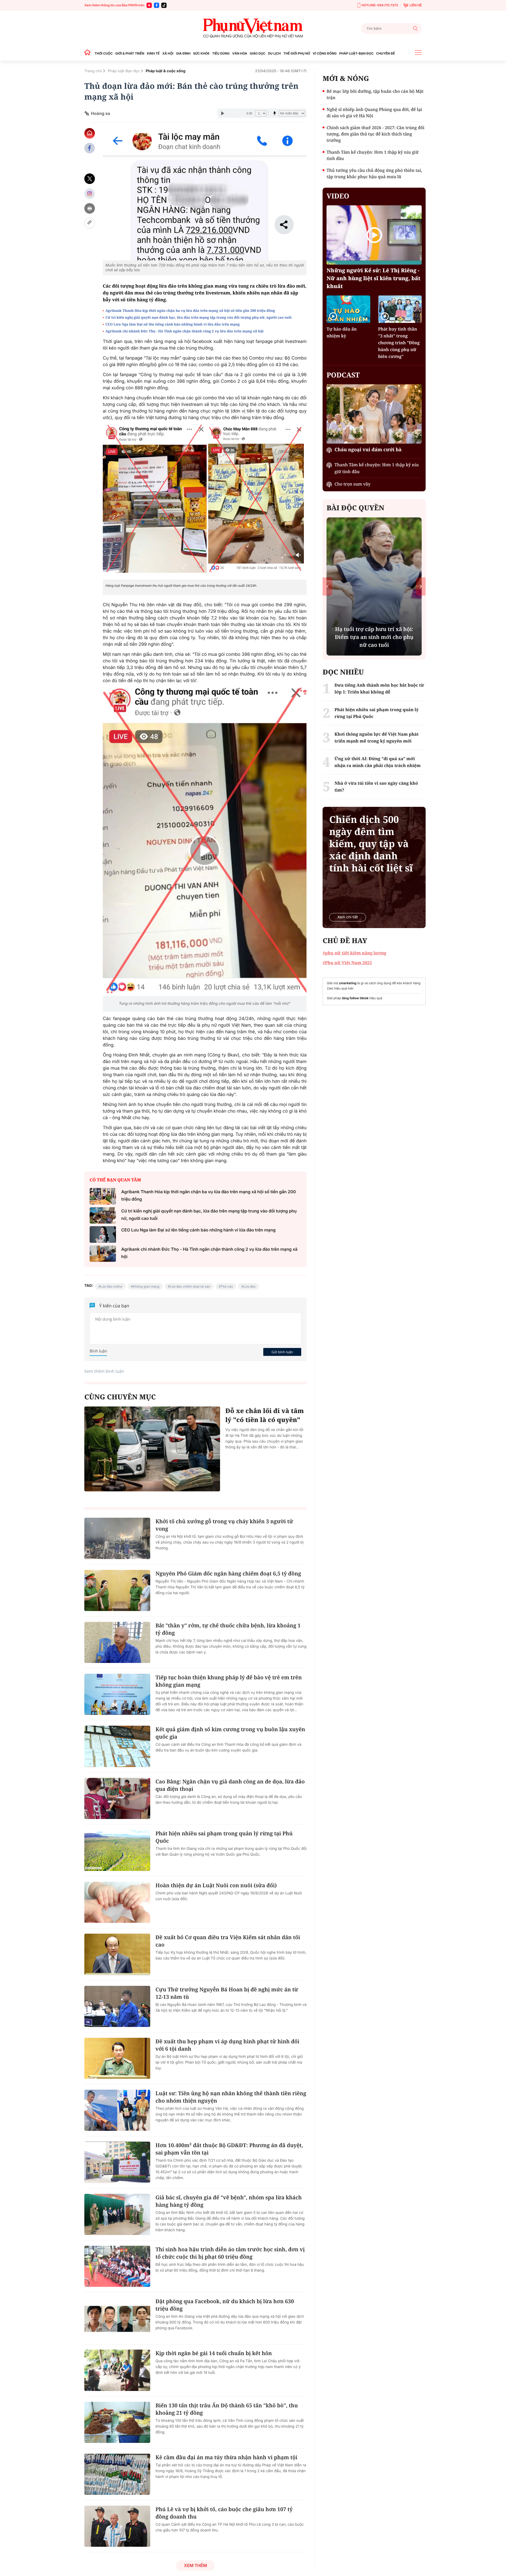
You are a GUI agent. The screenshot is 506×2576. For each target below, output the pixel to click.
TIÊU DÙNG (221, 53)
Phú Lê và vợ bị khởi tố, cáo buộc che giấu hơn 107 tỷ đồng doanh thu (224, 2513)
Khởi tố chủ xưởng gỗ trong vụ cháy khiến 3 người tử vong (224, 1525)
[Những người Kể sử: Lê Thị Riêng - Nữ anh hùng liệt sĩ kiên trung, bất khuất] (374, 235)
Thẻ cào (227, 1286)
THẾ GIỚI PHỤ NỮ (297, 53)
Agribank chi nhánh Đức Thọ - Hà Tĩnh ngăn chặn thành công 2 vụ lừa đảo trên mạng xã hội (184, 331)
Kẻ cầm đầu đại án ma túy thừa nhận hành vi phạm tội (226, 2457)
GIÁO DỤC (258, 53)
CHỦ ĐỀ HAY (345, 940)
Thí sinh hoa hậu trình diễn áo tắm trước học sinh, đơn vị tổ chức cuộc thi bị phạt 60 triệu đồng (230, 2253)
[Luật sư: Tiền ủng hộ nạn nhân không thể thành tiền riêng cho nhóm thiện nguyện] (117, 2110)
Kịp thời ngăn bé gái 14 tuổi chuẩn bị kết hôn (214, 2353)
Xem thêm (195, 2565)
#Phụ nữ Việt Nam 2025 (347, 963)
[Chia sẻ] (90, 194)
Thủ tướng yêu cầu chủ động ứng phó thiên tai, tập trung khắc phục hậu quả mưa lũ (374, 173)
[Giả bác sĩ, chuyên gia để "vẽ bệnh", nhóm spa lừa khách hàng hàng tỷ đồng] (117, 2214)
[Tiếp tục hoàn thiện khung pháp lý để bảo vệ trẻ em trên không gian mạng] (117, 1694)
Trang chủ (93, 71)
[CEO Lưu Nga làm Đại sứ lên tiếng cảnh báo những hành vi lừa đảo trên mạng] (103, 1234)
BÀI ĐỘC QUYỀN (355, 508)
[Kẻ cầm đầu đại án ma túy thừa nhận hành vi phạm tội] (117, 2474)
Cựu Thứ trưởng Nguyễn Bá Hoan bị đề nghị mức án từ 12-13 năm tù (227, 1993)
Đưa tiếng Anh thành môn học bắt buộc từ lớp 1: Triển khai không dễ (374, 637)
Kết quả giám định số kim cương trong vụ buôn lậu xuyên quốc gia (230, 1733)
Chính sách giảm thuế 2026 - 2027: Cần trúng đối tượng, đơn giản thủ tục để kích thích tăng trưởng (375, 134)
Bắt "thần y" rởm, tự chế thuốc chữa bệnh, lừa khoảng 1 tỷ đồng (228, 1629)
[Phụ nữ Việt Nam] (253, 28)
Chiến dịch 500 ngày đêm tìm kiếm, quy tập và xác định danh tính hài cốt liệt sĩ (371, 844)
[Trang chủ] (89, 53)
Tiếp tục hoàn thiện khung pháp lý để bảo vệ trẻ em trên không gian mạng (229, 1681)
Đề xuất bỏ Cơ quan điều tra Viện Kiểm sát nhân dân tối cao (228, 1941)
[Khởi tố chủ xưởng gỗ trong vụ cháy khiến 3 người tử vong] (117, 1538)
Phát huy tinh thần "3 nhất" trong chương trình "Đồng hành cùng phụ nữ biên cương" (399, 343)
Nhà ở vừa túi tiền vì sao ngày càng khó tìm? (376, 787)
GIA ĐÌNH (183, 53)
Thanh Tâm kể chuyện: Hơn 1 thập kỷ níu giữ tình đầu (373, 155)
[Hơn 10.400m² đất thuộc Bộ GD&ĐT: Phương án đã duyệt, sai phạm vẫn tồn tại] (117, 2162)
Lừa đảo (250, 1286)
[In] (90, 208)
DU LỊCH (274, 53)
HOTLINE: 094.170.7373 (380, 5)
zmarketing (348, 983)
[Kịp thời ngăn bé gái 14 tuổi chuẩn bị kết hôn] (117, 2370)
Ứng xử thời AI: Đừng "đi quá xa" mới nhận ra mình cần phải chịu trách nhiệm (378, 762)
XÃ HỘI (168, 53)
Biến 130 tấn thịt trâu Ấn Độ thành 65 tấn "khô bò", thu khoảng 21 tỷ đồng (227, 2409)
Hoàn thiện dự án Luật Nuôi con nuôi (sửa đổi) (216, 1885)
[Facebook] (157, 5)
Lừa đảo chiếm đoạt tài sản (190, 1286)
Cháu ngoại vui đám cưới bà (368, 450)
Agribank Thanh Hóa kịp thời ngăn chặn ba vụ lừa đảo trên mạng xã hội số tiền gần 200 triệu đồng (190, 311)
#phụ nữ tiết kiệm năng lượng (354, 953)
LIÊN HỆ (416, 5)
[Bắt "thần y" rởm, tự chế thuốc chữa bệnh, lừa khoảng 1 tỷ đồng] (117, 1642)
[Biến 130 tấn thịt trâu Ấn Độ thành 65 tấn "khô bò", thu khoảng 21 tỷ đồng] (117, 2422)
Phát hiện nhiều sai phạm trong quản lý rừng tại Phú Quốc (224, 1837)
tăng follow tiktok (355, 998)
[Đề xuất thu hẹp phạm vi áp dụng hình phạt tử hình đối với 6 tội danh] (117, 2058)
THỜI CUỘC (104, 53)
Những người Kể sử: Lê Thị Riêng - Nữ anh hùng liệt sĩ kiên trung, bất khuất (373, 278)
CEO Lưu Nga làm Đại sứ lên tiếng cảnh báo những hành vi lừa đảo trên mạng (172, 324)
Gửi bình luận (282, 1352)
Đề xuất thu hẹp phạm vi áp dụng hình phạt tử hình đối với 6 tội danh (227, 2045)
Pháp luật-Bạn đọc (124, 71)
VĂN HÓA (240, 53)
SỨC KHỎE (201, 53)
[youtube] (149, 5)
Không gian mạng (146, 1286)
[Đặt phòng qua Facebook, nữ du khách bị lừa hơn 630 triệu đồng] (117, 2318)
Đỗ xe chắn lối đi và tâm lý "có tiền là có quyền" (265, 1415)
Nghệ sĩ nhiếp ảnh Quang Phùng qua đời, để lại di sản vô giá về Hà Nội (374, 113)
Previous (327, 586)
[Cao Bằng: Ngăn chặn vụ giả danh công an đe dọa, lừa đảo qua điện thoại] (117, 1798)
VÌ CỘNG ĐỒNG (325, 53)
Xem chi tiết (348, 917)
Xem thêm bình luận (104, 1371)
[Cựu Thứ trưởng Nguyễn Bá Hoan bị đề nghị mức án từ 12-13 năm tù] (117, 2006)
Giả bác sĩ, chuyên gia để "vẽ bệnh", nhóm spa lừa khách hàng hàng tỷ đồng (229, 2201)
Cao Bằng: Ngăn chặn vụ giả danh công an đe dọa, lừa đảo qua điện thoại (230, 1785)
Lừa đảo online (111, 1286)
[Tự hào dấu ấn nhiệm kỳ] (348, 309)
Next (421, 586)
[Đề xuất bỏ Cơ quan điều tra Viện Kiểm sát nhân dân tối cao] (117, 1954)
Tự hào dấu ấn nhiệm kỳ (342, 332)
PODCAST (343, 375)
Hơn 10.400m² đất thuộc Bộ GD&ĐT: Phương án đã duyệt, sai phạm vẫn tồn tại (229, 2149)
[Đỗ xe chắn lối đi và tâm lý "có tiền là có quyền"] (152, 1449)
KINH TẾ (153, 53)
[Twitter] (90, 179)
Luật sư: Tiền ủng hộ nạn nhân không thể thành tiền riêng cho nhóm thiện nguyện (231, 2097)
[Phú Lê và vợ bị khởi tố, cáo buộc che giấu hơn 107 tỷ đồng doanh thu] (117, 2526)
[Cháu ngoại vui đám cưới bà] (374, 414)
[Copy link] (90, 223)
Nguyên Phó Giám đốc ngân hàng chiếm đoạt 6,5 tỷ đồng (228, 1573)
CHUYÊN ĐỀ (385, 53)
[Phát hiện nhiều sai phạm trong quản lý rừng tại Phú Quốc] (117, 1850)
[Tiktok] (164, 5)
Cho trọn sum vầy (352, 484)
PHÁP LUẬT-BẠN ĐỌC (356, 53)
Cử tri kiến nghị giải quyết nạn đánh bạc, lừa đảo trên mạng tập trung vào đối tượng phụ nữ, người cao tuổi (198, 317)
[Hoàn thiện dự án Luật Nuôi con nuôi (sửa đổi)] (117, 1902)
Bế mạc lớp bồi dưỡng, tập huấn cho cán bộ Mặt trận (375, 94)
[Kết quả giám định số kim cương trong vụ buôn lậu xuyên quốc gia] (117, 1746)
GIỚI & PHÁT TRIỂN (130, 53)
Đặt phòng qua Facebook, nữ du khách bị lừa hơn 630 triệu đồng (225, 2305)
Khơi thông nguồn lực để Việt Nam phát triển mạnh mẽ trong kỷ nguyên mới (376, 738)
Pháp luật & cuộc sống (166, 71)
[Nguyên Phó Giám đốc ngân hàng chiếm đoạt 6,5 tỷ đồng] (117, 1590)
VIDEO (338, 196)
